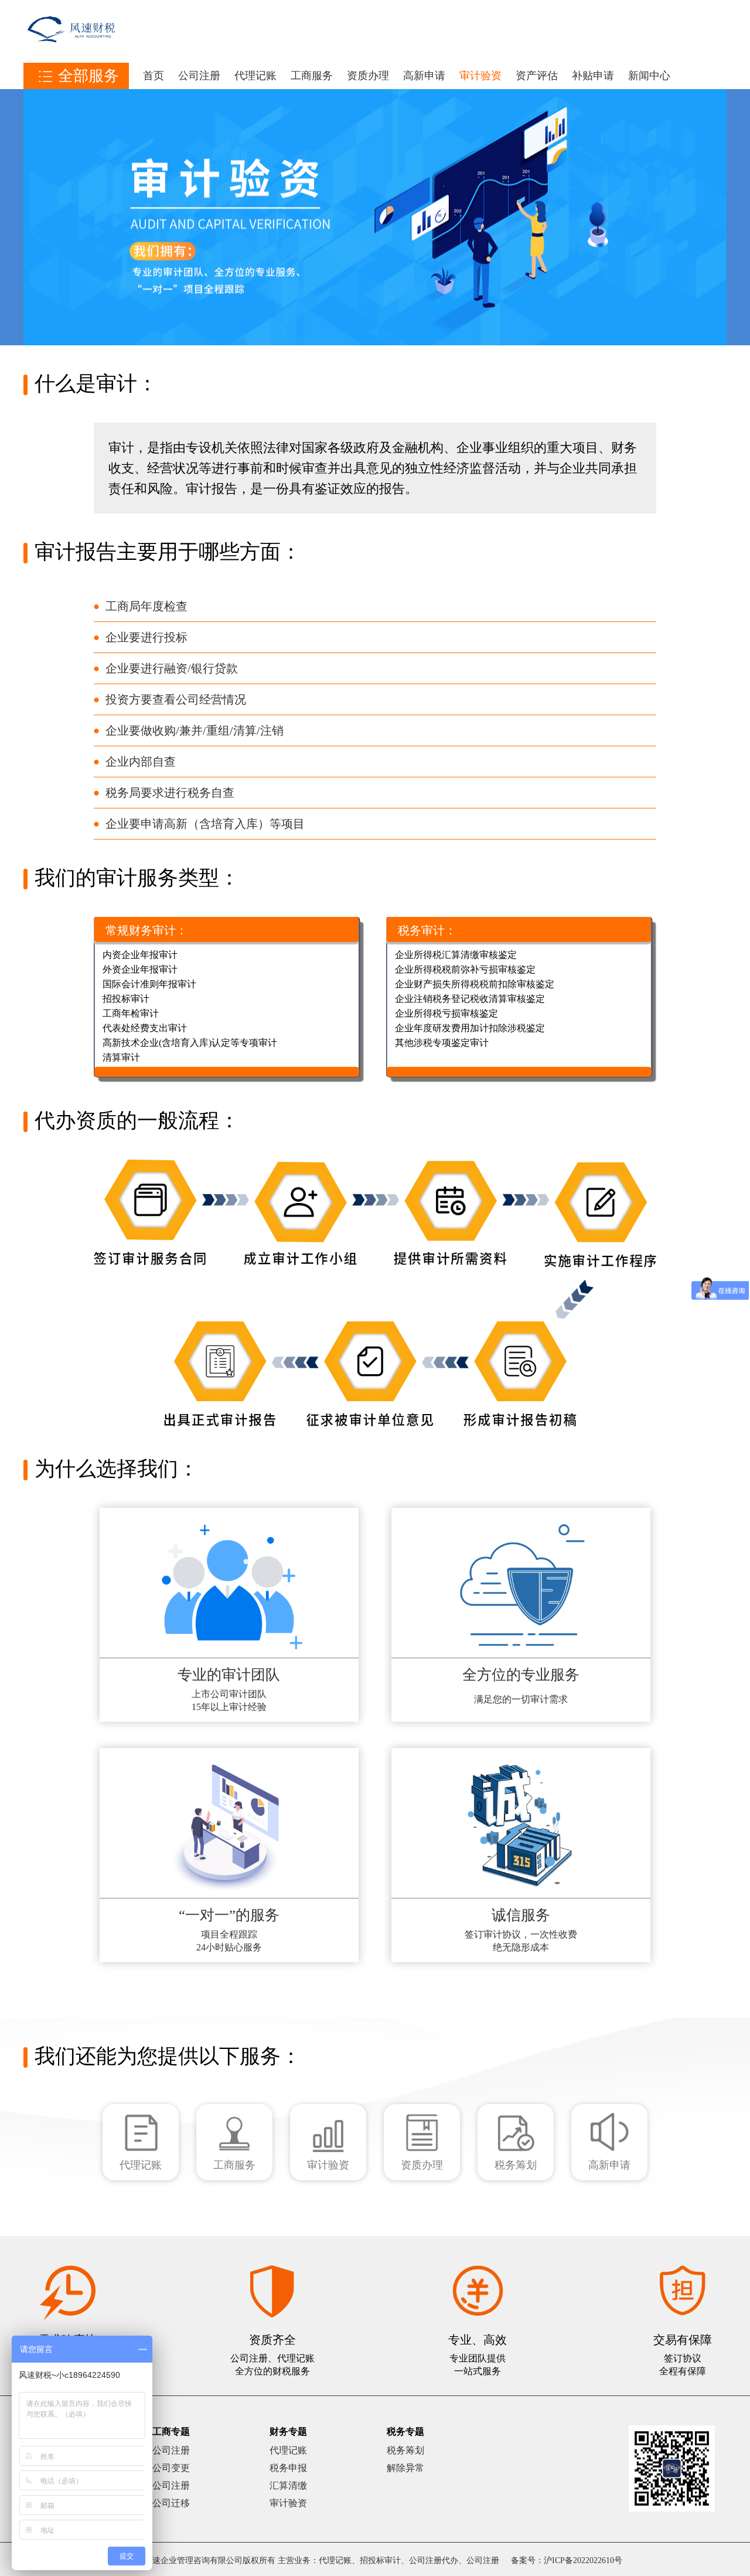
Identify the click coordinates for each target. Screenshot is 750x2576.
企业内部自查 (141, 762)
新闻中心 (649, 76)
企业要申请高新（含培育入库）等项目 (205, 824)
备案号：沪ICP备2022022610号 (567, 2560)
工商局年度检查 (146, 606)
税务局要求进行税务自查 (170, 793)
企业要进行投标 (146, 637)
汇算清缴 (288, 2485)
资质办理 (368, 76)
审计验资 (480, 76)
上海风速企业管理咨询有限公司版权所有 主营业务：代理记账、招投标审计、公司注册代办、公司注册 (313, 2560)
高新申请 (424, 76)
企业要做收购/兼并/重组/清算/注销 (195, 730)
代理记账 (255, 76)
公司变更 (171, 2468)
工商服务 (312, 76)
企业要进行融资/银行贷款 (172, 668)
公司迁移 (171, 2503)
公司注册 (199, 76)
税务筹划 (405, 2450)
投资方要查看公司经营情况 (176, 699)
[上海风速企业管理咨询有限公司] (71, 56)
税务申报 (288, 2468)
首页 (154, 76)
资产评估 (537, 76)
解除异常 (405, 2468)
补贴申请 (593, 76)
